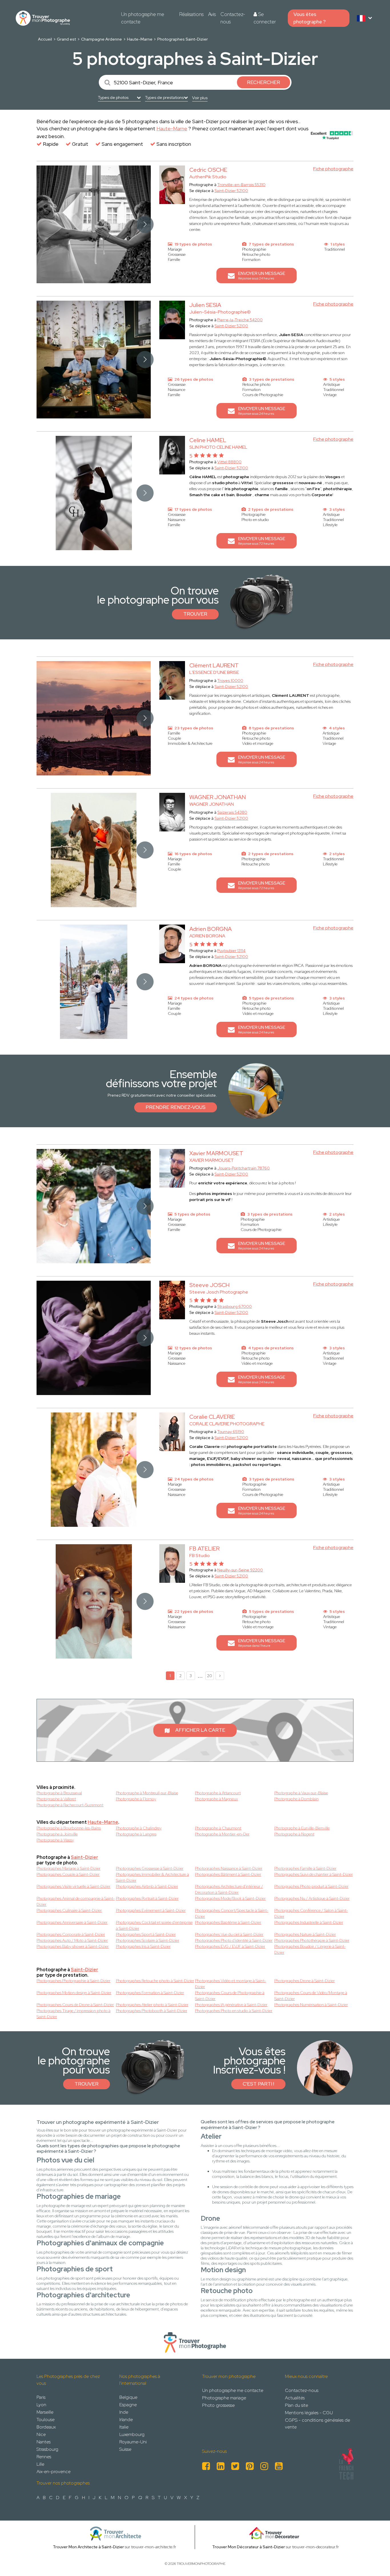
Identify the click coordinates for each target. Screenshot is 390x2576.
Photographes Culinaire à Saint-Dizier (69, 1910)
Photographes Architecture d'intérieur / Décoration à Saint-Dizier (229, 1889)
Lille (40, 2464)
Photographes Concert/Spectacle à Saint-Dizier (232, 1913)
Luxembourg (132, 2434)
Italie (124, 2427)
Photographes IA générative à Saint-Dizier (231, 2005)
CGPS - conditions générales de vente (317, 2424)
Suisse (125, 2449)
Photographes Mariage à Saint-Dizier (69, 1868)
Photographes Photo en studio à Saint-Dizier (234, 2011)
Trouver (195, 614)
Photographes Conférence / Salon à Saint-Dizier (311, 1913)
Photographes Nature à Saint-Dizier (305, 1934)
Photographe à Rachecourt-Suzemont (70, 1805)
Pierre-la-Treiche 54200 (240, 320)
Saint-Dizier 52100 (231, 191)
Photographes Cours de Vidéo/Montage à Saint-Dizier (311, 1996)
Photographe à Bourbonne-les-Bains (69, 1828)
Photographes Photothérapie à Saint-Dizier (312, 1940)
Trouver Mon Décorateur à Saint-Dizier (249, 2547)
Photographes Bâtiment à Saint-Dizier (228, 1874)
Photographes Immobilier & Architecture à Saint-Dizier (152, 1877)
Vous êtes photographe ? (310, 18)
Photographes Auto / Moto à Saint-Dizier (72, 1940)
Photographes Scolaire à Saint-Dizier (148, 1940)
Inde (124, 2412)
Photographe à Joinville (57, 1834)
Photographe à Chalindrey (139, 1828)
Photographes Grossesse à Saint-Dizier (150, 1868)
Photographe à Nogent (294, 1834)
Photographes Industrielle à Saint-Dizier (309, 1922)
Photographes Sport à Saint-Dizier (146, 1934)
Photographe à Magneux (216, 1799)
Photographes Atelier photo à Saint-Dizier (152, 2005)
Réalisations (191, 14)
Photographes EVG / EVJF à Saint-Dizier (230, 1946)
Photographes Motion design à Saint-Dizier (74, 1993)
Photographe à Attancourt (218, 1793)
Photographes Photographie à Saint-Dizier (74, 1981)
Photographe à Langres (136, 1834)
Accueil (45, 39)
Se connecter (265, 18)
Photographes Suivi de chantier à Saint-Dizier (314, 1874)
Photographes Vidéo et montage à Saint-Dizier (231, 1984)
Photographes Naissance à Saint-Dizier (229, 1868)
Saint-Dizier (85, 1857)
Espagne (128, 2405)
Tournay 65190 (231, 1432)
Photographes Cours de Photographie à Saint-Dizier (230, 1996)
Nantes (44, 2442)
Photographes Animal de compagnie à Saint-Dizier (76, 1901)
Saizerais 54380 (232, 812)
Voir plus (200, 98)
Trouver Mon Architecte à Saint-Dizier (88, 2547)
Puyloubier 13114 (231, 951)
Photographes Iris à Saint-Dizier (143, 1946)
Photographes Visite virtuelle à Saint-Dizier (74, 1886)
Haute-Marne (140, 39)
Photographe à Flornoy (136, 1799)
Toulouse (46, 2420)
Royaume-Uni (133, 2442)
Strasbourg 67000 (235, 1306)
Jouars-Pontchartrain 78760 (244, 1168)
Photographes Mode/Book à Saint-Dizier (230, 1898)
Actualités (295, 2398)
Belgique (128, 2397)
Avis (212, 14)
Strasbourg (47, 2449)
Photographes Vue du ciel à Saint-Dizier (229, 1934)
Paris (41, 2397)
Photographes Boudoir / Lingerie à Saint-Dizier (310, 1949)
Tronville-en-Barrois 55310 (241, 185)
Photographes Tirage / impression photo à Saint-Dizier (74, 2014)
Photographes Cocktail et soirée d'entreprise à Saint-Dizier (154, 1925)
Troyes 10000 (230, 681)
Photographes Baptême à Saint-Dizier (228, 1922)
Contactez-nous (233, 18)
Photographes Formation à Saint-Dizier (150, 1993)
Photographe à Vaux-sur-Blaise (301, 1793)
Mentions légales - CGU (309, 2413)
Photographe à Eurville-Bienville (302, 1828)
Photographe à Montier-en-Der (222, 1834)
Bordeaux (46, 2427)
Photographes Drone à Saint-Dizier (305, 1981)
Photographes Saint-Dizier (183, 39)
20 (210, 1676)
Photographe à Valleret (56, 1799)
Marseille (45, 2412)
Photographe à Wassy (55, 1840)
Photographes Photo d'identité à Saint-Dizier (234, 1940)
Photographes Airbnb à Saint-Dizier (147, 1886)
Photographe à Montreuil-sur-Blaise (147, 1793)
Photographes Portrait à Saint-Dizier (147, 1898)
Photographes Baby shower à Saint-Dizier (73, 1946)
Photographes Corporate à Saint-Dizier (71, 1934)
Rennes (44, 2457)
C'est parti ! (258, 2084)
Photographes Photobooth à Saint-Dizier (152, 2011)
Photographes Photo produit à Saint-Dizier (311, 1886)
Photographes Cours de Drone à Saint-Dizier (75, 2005)
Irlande (126, 2420)
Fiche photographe (333, 169)
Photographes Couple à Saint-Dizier (68, 1874)
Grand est (66, 39)
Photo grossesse (218, 2405)
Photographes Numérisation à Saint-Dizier (311, 2005)
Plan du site (296, 2405)
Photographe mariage (224, 2398)
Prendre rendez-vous (176, 1107)
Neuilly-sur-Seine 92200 (240, 1570)
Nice (41, 2434)
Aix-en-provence (54, 2472)
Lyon (41, 2405)
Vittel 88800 (229, 462)
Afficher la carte (200, 1730)
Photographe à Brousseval (59, 1793)
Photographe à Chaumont (218, 1828)
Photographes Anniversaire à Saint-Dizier (72, 1922)
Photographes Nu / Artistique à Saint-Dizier (312, 1898)
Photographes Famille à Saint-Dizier (305, 1868)
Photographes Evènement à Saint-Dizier (151, 1910)
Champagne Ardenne (101, 39)
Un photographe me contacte (143, 18)
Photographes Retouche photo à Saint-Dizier (155, 1981)
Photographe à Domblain (296, 1799)
